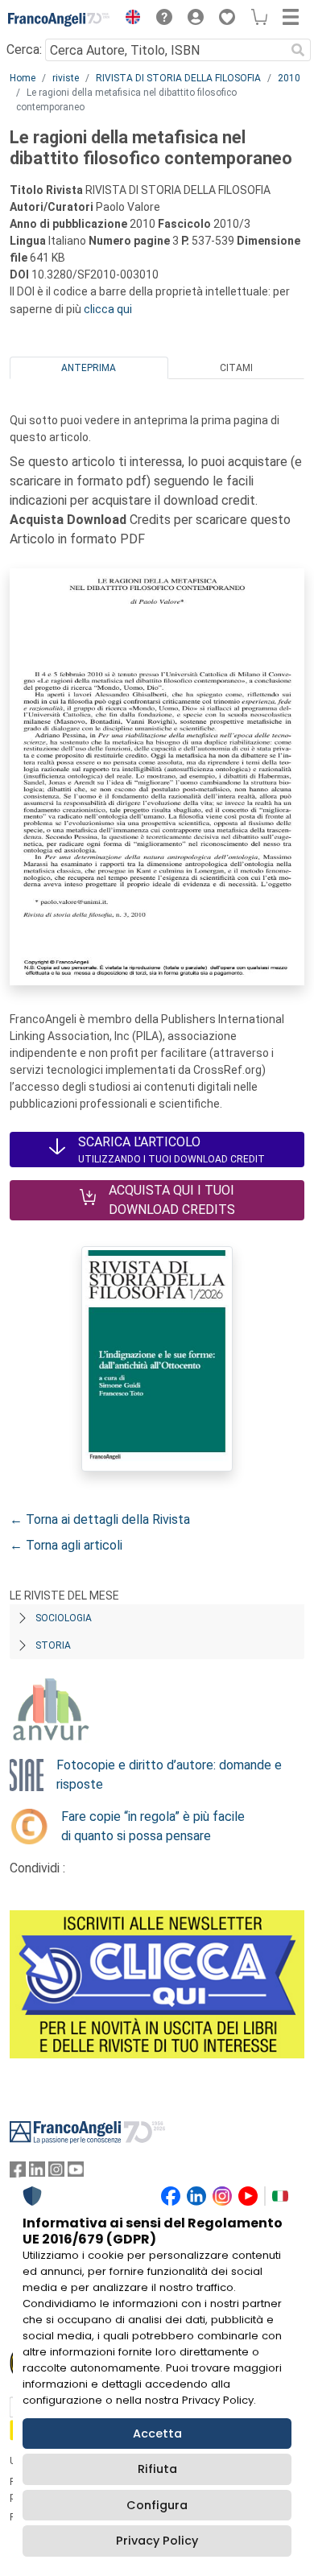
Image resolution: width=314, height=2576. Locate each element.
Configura (157, 2505)
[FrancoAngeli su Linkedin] (37, 2173)
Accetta (157, 2434)
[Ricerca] (298, 50)
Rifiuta (157, 2469)
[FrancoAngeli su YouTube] (76, 2173)
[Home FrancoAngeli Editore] (59, 19)
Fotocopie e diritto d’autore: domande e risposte (169, 1775)
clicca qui (108, 309)
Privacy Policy (157, 2541)
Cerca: (24, 50)
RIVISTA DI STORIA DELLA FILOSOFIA (178, 78)
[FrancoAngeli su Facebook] (18, 2173)
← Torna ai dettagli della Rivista (100, 1519)
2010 (289, 78)
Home (23, 78)
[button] (129, 19)
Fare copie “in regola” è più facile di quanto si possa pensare (153, 1826)
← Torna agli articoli (66, 1545)
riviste (66, 78)
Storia (53, 1645)
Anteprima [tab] (89, 368)
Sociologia (64, 1618)
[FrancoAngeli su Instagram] (56, 2173)
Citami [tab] (236, 368)
